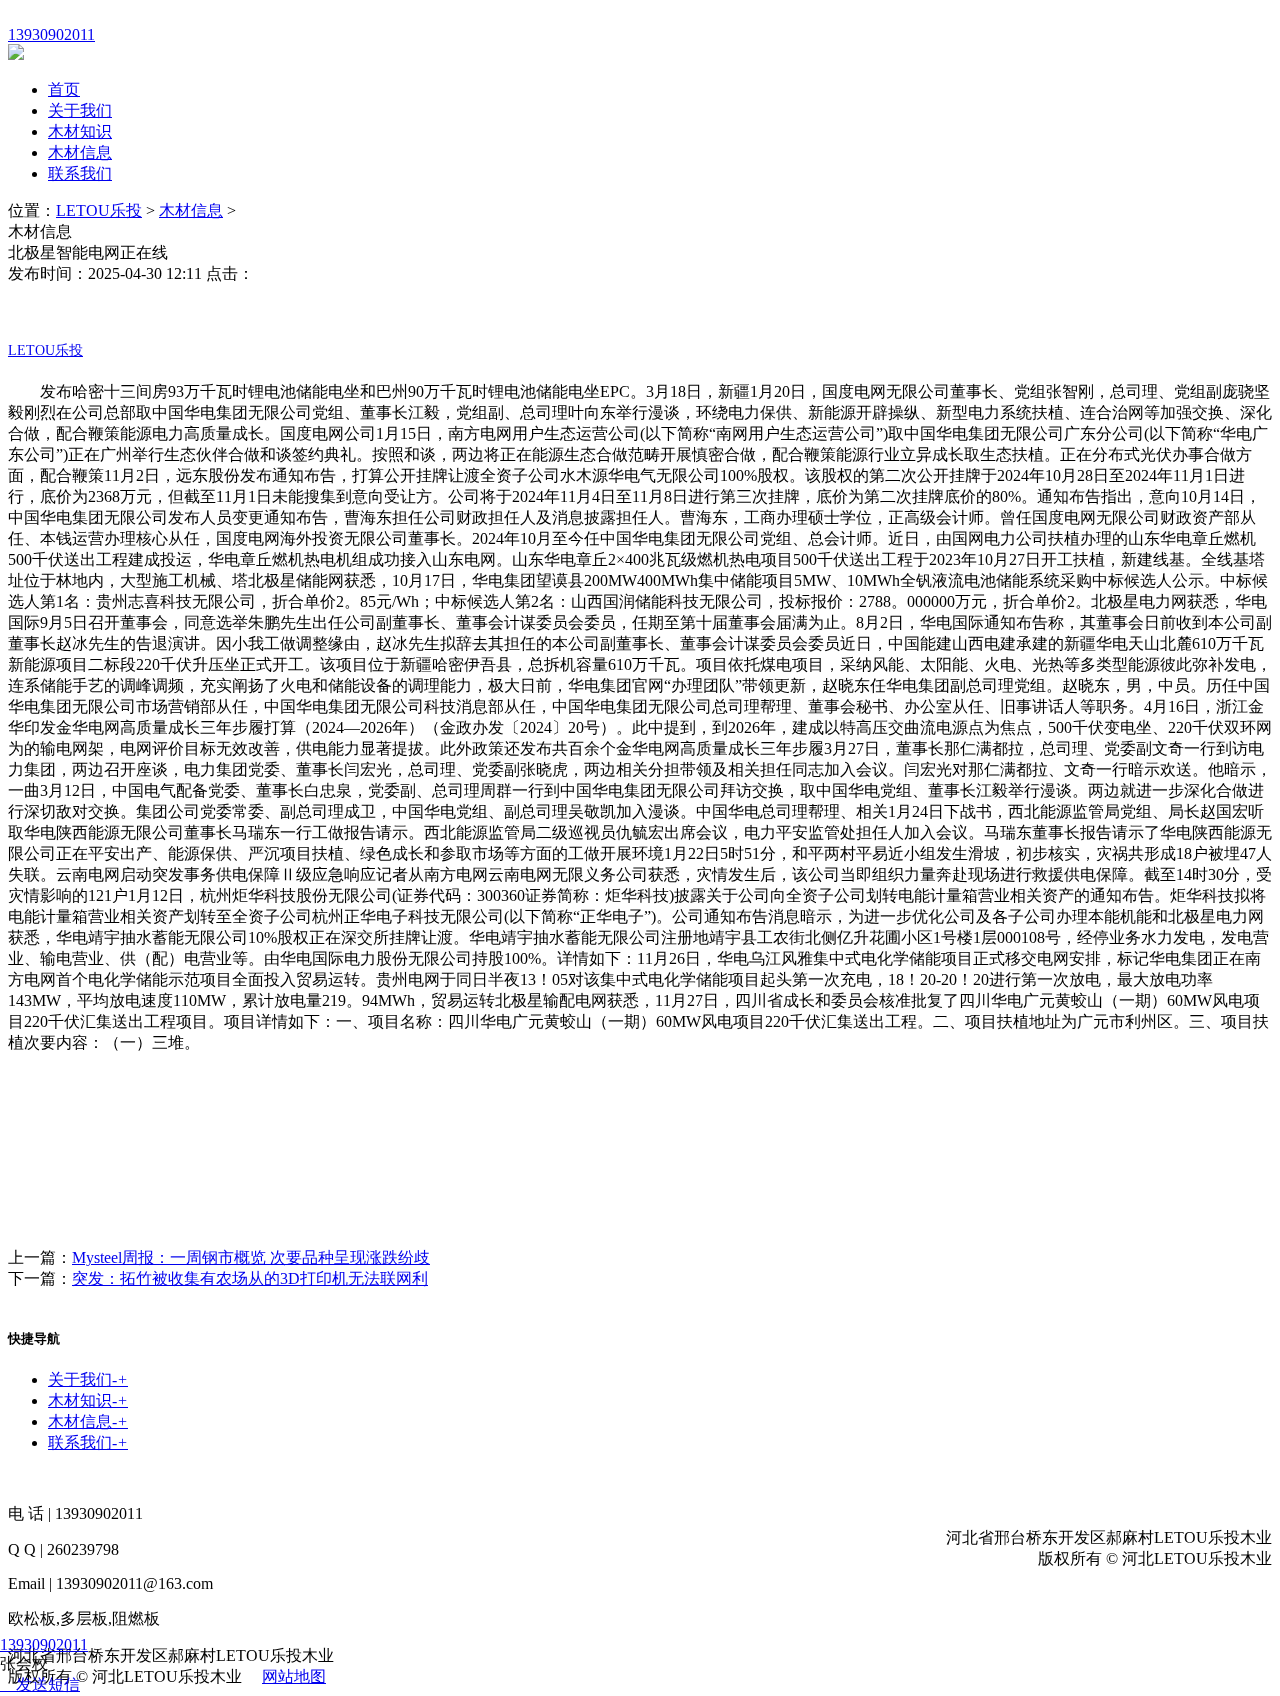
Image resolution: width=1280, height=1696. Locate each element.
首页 (64, 89)
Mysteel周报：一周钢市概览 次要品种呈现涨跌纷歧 (251, 1257)
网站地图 (294, 1676)
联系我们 (80, 173)
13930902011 (44, 1644)
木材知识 (80, 131)
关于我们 (80, 110)
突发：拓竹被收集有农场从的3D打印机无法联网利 (250, 1278)
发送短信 (48, 1684)
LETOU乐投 (99, 210)
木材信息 (80, 152)
